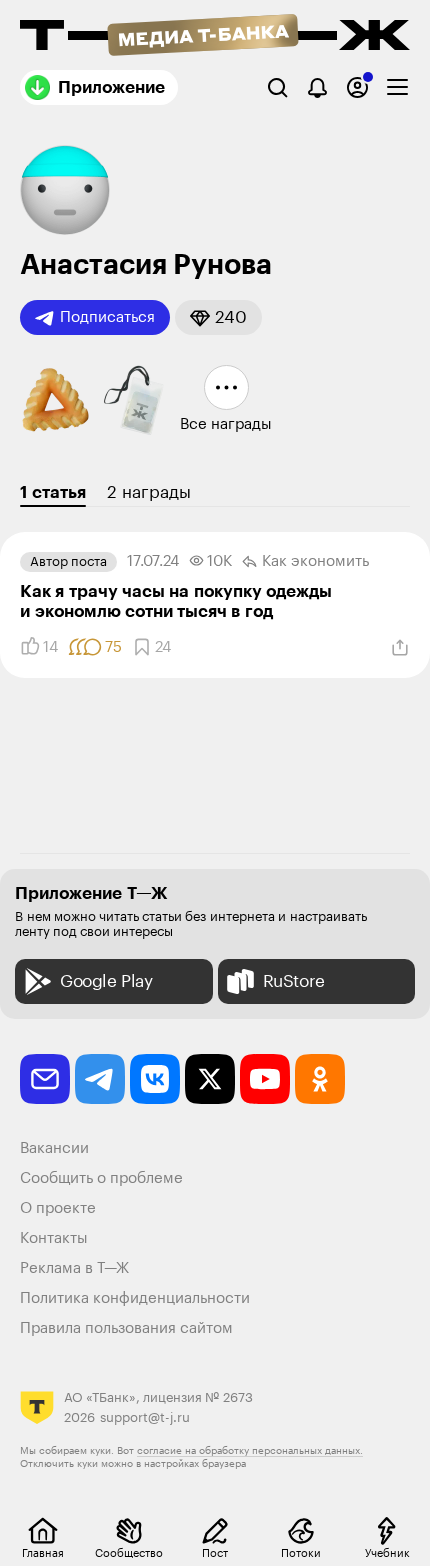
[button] (218, 317)
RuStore (294, 981)
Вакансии (54, 1148)
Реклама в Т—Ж (74, 1268)
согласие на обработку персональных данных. (250, 1451)
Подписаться (107, 317)
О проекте (58, 1208)
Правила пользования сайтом (126, 1328)
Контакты (54, 1238)
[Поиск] (277, 87)
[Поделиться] (400, 648)
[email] (45, 1079)
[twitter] (210, 1079)
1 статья (53, 492)
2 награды (149, 492)
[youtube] (265, 1079)
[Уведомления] (317, 87)
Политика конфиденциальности (135, 1298)
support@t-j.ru (145, 1417)
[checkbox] (397, 87)
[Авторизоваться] (357, 87)
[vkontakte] (155, 1079)
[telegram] (100, 1079)
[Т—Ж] (215, 37)
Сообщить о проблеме (101, 1178)
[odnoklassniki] (320, 1079)
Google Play (106, 981)
